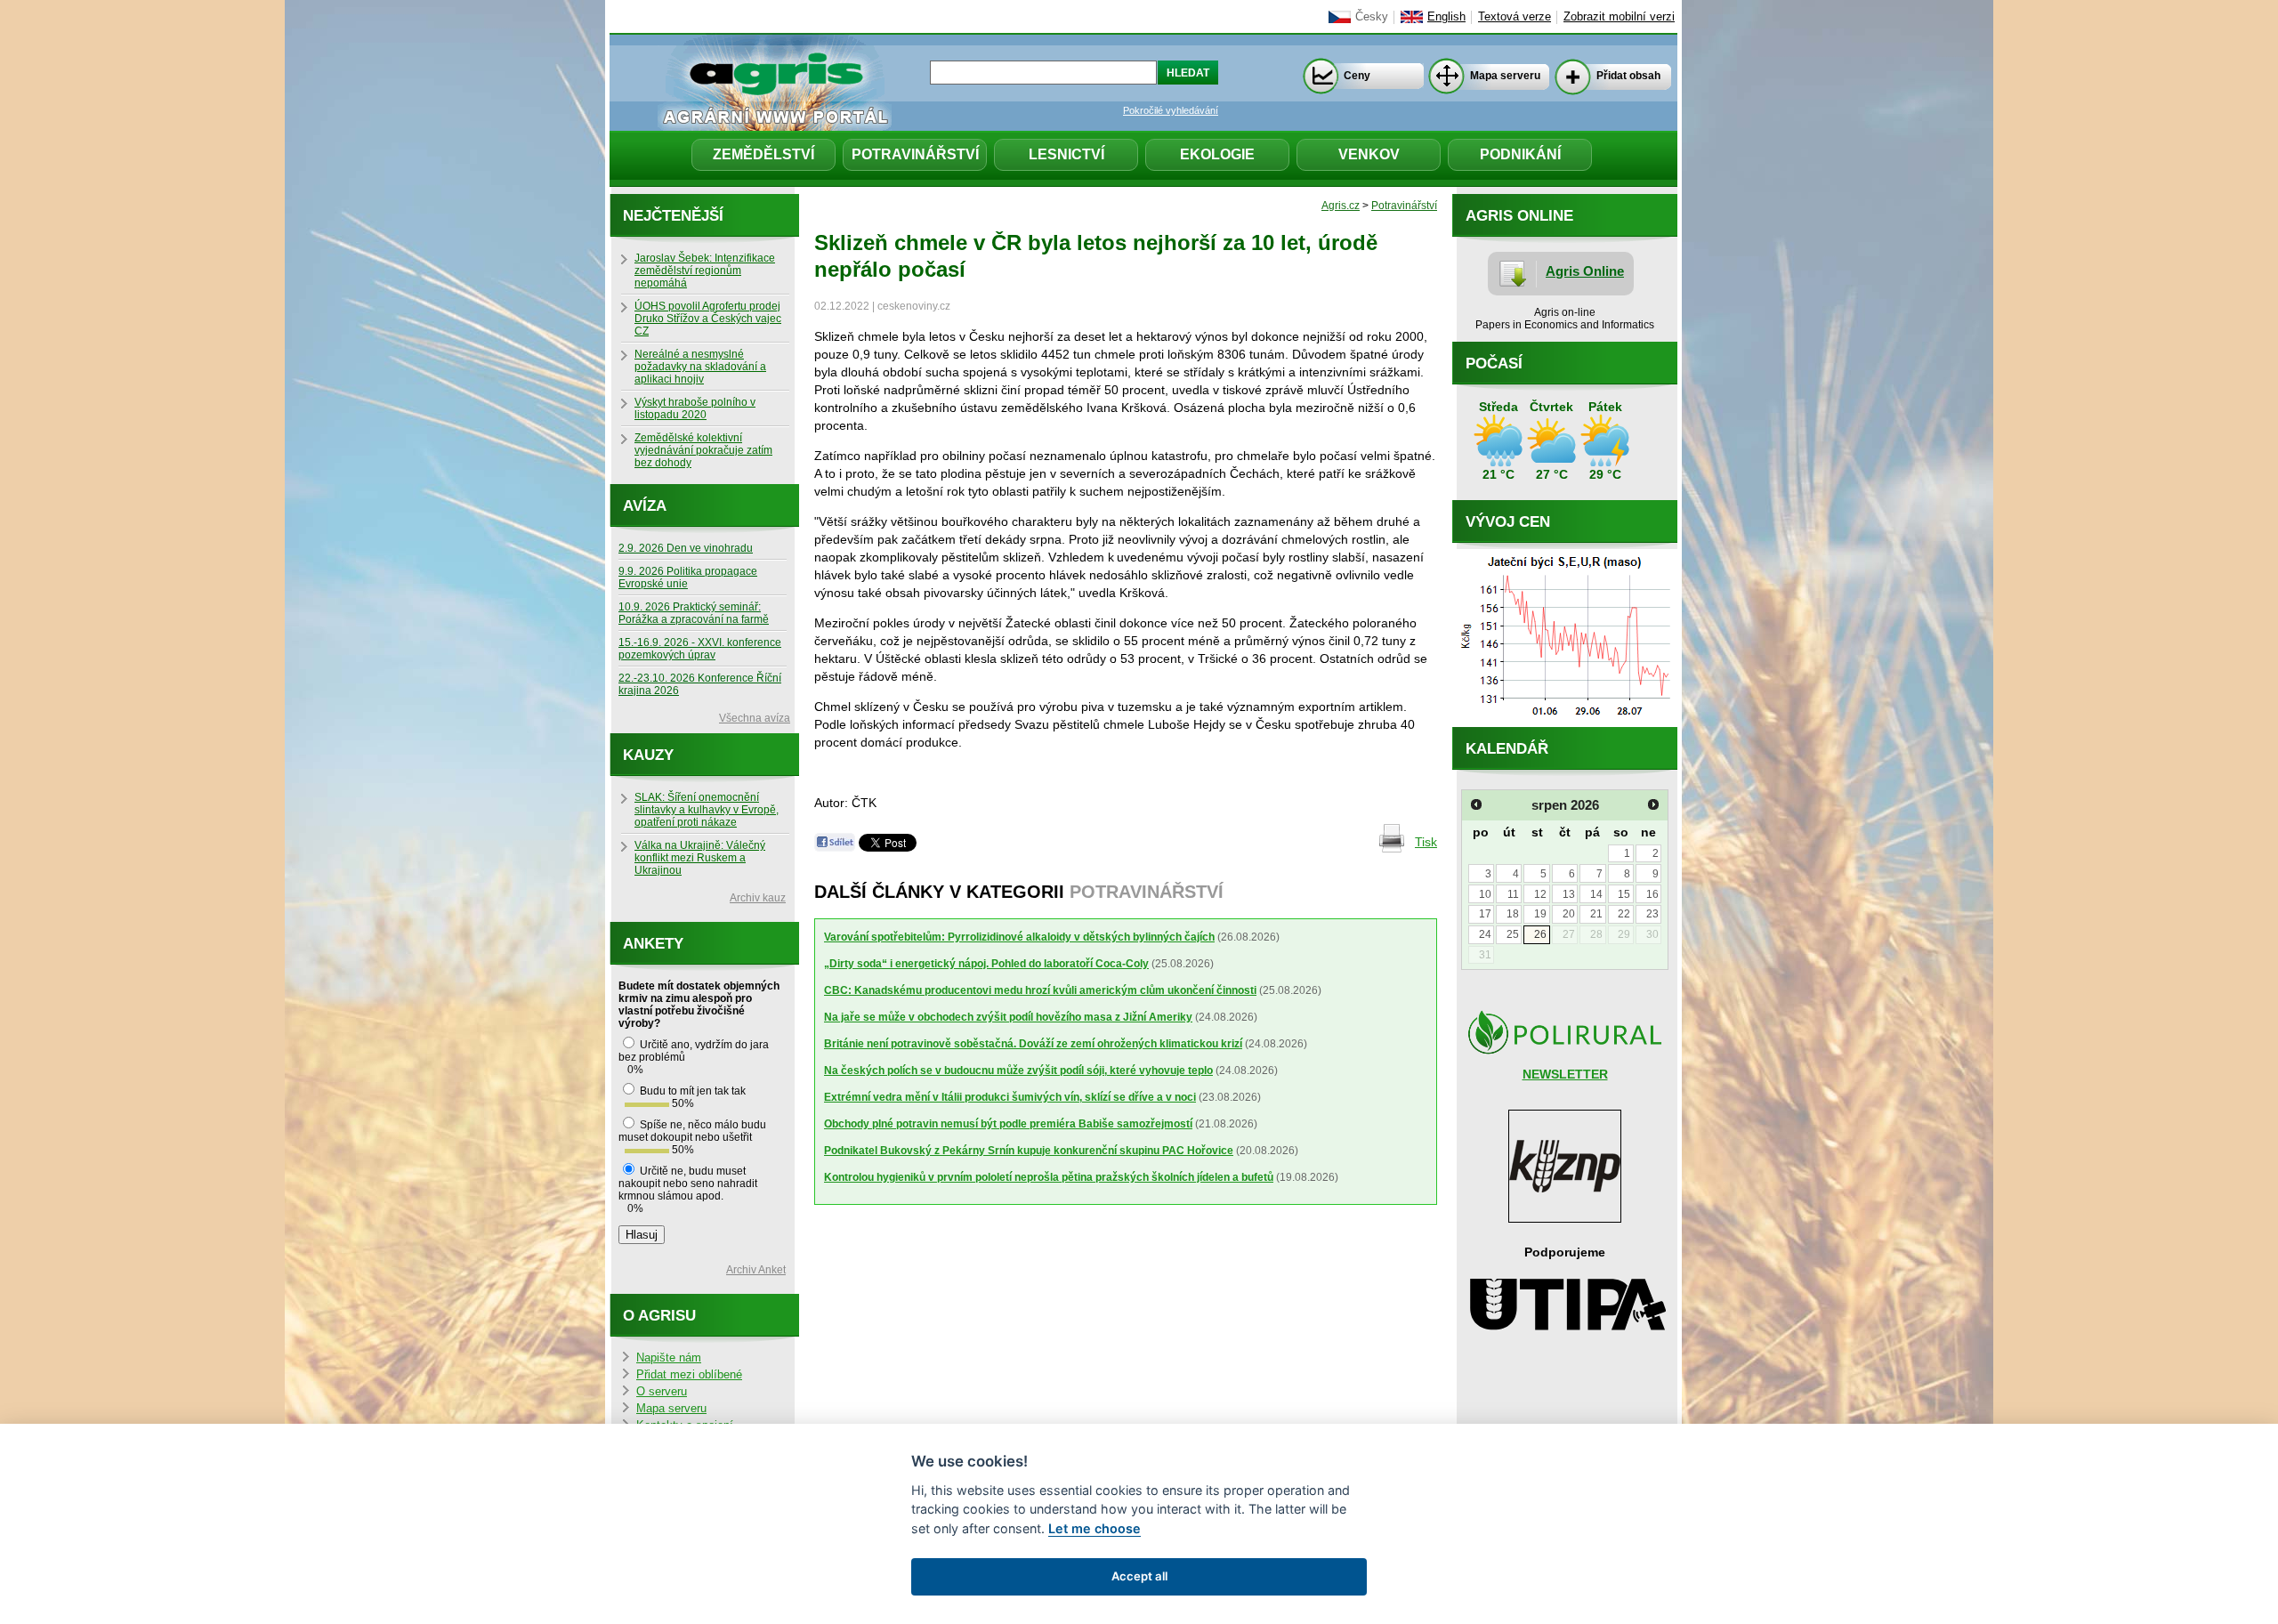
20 (1569, 914)
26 (1540, 934)
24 (1485, 934)
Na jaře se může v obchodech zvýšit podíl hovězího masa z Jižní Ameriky (1008, 1017)
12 (1540, 894)
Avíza (645, 506)
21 (1596, 914)
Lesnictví (1066, 154)
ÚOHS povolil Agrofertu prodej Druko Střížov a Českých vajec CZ (708, 319)
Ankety (653, 944)
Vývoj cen (1508, 522)
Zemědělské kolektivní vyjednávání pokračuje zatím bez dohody (703, 450)
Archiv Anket (756, 1270)
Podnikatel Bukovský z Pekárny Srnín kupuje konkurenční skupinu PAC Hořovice (1029, 1151)
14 (1596, 894)
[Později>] (1653, 804)
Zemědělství (763, 154)
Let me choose (1095, 1528)
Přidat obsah (1628, 76)
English (1446, 17)
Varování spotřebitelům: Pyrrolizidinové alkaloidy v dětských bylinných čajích (1019, 937)
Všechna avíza (755, 718)
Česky (1372, 17)
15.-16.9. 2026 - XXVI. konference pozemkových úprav (700, 649)
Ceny (1357, 76)
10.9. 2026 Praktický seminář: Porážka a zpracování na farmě (694, 613)
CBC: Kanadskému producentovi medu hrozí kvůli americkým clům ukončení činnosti (1040, 990)
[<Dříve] (1476, 804)
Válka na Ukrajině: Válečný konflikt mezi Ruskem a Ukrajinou (700, 858)
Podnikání (1520, 154)
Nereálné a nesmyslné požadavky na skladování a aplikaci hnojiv (700, 367)
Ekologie (1217, 154)
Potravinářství (915, 154)
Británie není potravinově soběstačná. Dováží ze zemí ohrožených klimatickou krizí (1033, 1044)
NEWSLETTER (1565, 1074)
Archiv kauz (758, 898)
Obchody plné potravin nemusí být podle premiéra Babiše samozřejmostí (1008, 1124)
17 (1485, 914)
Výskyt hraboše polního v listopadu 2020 (695, 408)
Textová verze (1515, 17)
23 (1652, 914)
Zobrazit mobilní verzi (1619, 17)
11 (1513, 894)
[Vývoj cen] (1565, 723)
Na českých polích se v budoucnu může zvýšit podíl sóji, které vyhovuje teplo (1018, 1071)
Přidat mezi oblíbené (689, 1375)
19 (1540, 914)
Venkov (1369, 154)
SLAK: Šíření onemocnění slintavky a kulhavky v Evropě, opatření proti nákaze (707, 810)
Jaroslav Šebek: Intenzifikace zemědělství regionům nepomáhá (705, 271)
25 (1513, 934)
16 (1652, 894)
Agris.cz (1341, 206)
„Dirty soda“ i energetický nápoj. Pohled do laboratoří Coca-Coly (986, 964)
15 (1624, 894)
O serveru (662, 1392)
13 (1569, 894)
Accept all (1139, 1576)
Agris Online (1585, 271)
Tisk (1426, 842)
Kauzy (648, 755)
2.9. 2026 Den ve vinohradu (686, 548)
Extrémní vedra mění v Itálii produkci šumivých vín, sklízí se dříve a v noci (1010, 1097)
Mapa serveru (1505, 76)
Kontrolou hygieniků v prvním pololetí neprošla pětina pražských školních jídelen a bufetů (1049, 1177)
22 (1624, 914)
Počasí (1494, 364)
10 (1485, 894)
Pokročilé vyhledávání (1171, 110)
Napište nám (669, 1358)
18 (1513, 914)
